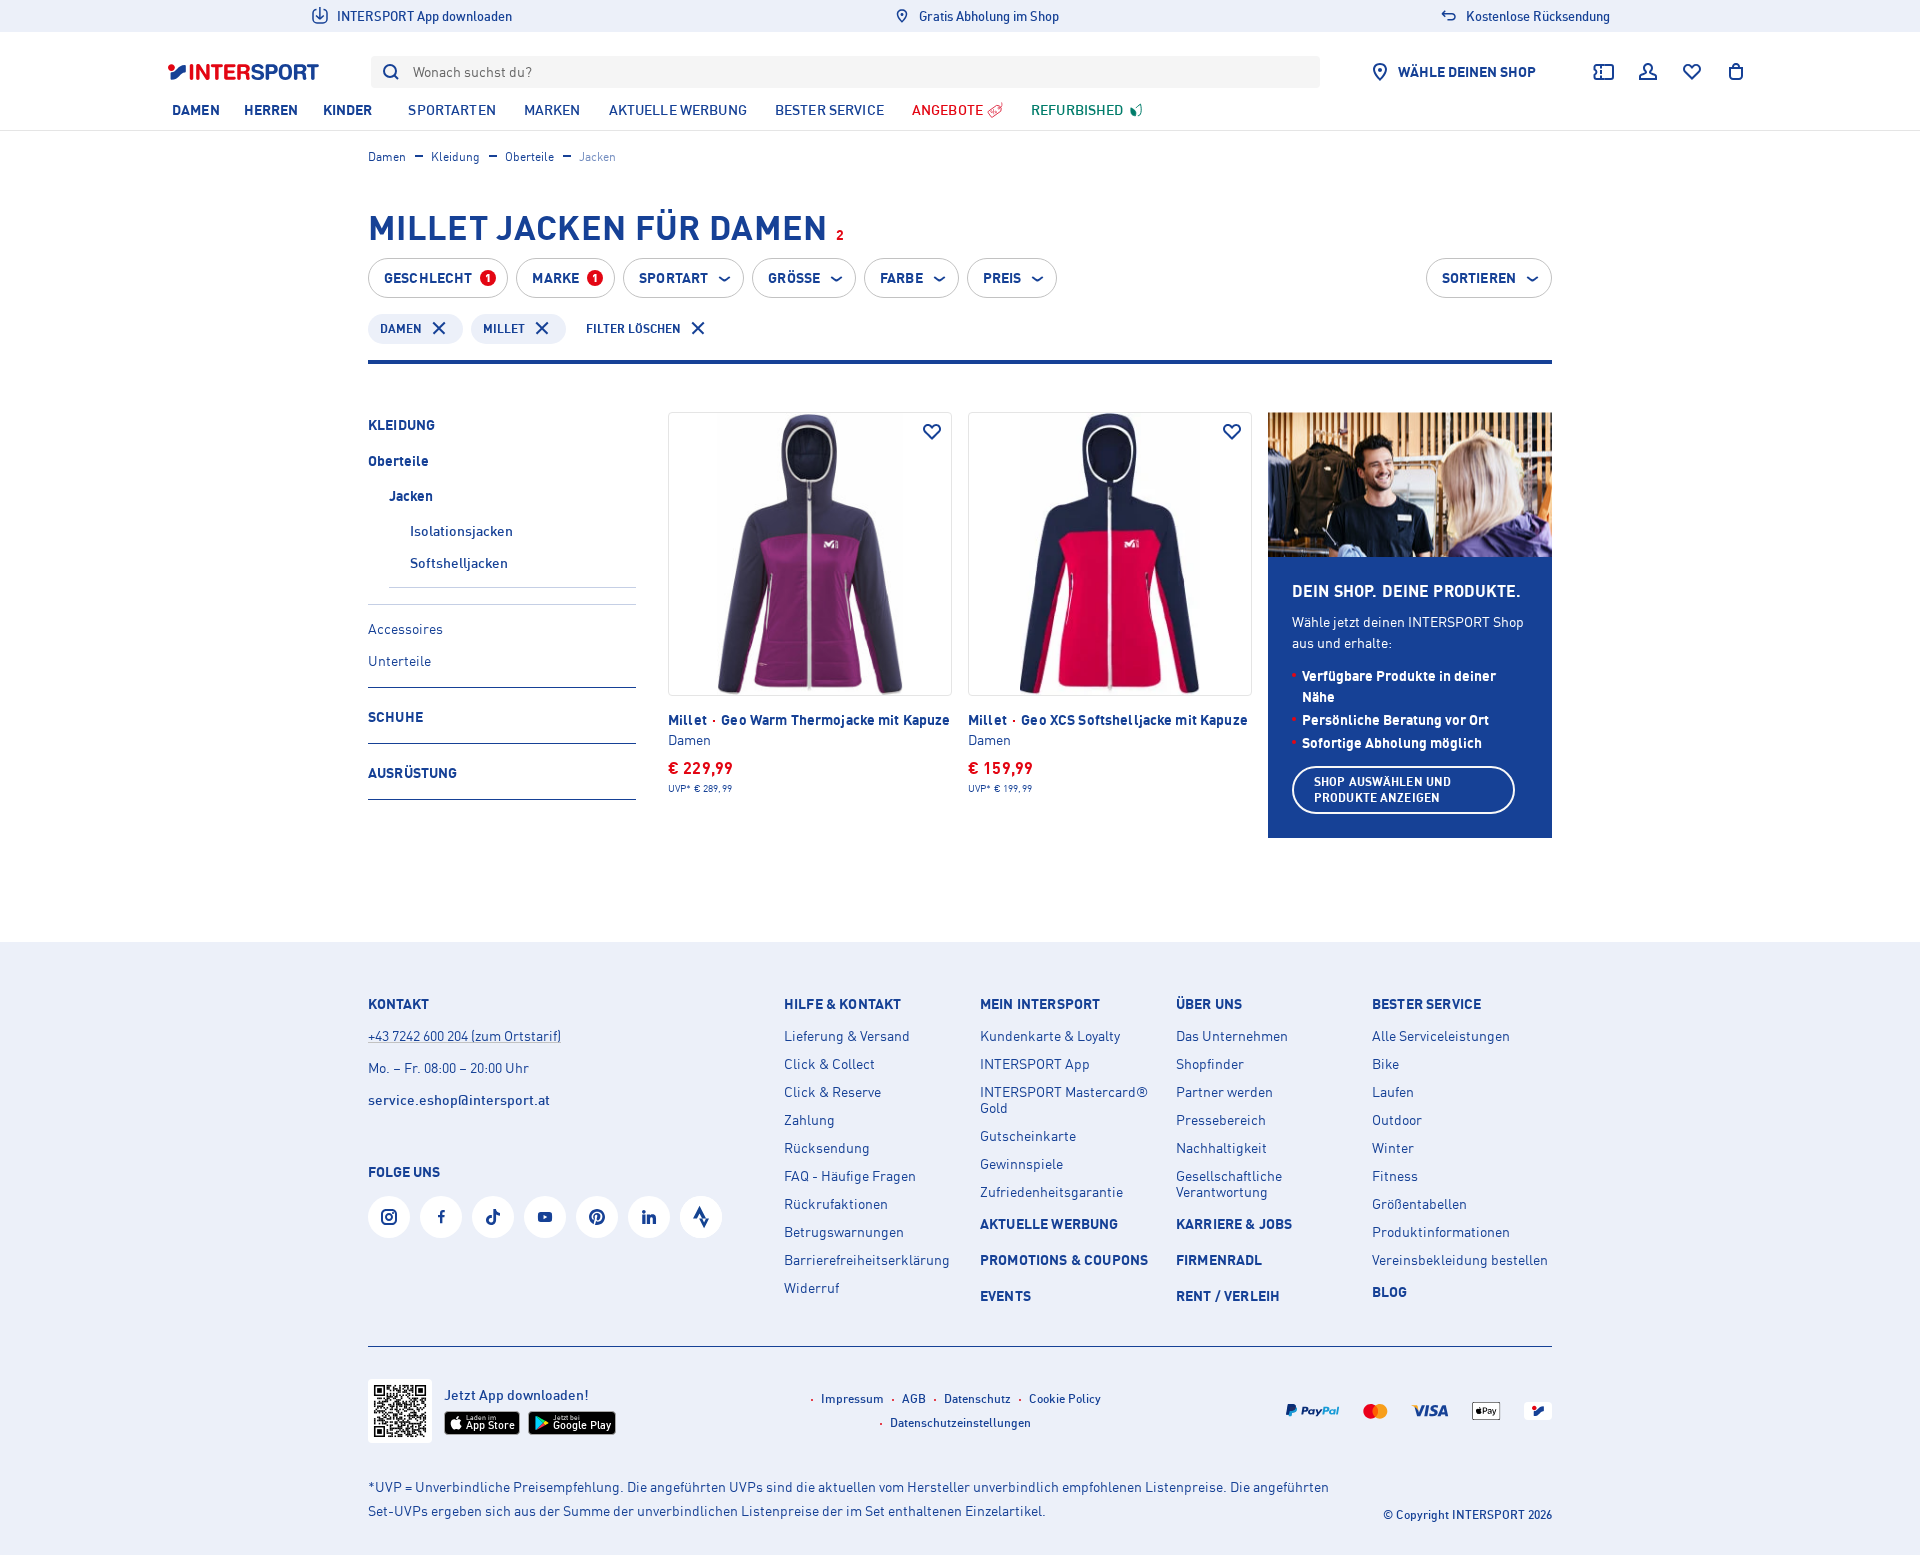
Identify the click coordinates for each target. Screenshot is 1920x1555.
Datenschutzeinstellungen (960, 1422)
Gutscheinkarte (1028, 1136)
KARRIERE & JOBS (1234, 1223)
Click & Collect (829, 1064)
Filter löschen (633, 328)
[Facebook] (441, 1217)
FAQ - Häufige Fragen (850, 1176)
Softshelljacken (459, 562)
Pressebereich (1221, 1120)
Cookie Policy (1065, 1398)
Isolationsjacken (461, 530)
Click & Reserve (832, 1092)
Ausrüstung (412, 772)
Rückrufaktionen (836, 1204)
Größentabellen (1419, 1204)
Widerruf (811, 1288)
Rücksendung (827, 1148)
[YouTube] (545, 1217)
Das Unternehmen (1232, 1036)
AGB (914, 1398)
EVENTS (1005, 1295)
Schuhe (395, 716)
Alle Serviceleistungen (1441, 1036)
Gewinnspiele (1021, 1164)
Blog (1390, 1291)
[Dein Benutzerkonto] (1648, 72)
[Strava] (701, 1217)
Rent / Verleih (1228, 1295)
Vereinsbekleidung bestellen (1460, 1260)
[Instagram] (389, 1217)
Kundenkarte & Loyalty (1050, 1036)
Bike (1385, 1064)
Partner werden (1224, 1092)
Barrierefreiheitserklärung (867, 1260)
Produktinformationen (1441, 1232)
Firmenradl (1219, 1259)
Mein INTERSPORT (1040, 1004)
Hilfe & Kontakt (842, 1004)
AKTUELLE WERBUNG (1049, 1223)
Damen (387, 156)
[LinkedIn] (649, 1217)
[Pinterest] (597, 1217)
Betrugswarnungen (844, 1232)
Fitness (1395, 1176)
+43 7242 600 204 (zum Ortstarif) (464, 1035)
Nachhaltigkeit (1221, 1148)
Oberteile (529, 156)
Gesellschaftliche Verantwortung (1229, 1184)
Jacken (411, 495)
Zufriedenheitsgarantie (1051, 1192)
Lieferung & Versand (847, 1036)
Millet (504, 328)
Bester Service (1426, 1004)
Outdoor (1397, 1120)
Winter (1393, 1148)
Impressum (852, 1398)
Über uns (1209, 1004)
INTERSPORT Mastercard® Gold (1064, 1100)
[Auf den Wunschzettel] (932, 432)
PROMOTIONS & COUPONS (1064, 1259)
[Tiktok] (493, 1217)
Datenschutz (977, 1398)
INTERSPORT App (1035, 1064)
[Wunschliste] (1692, 72)
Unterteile (399, 660)
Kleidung (455, 156)
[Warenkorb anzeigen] (1736, 72)
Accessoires (405, 628)
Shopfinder (1210, 1064)
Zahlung (809, 1120)
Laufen (1393, 1092)
